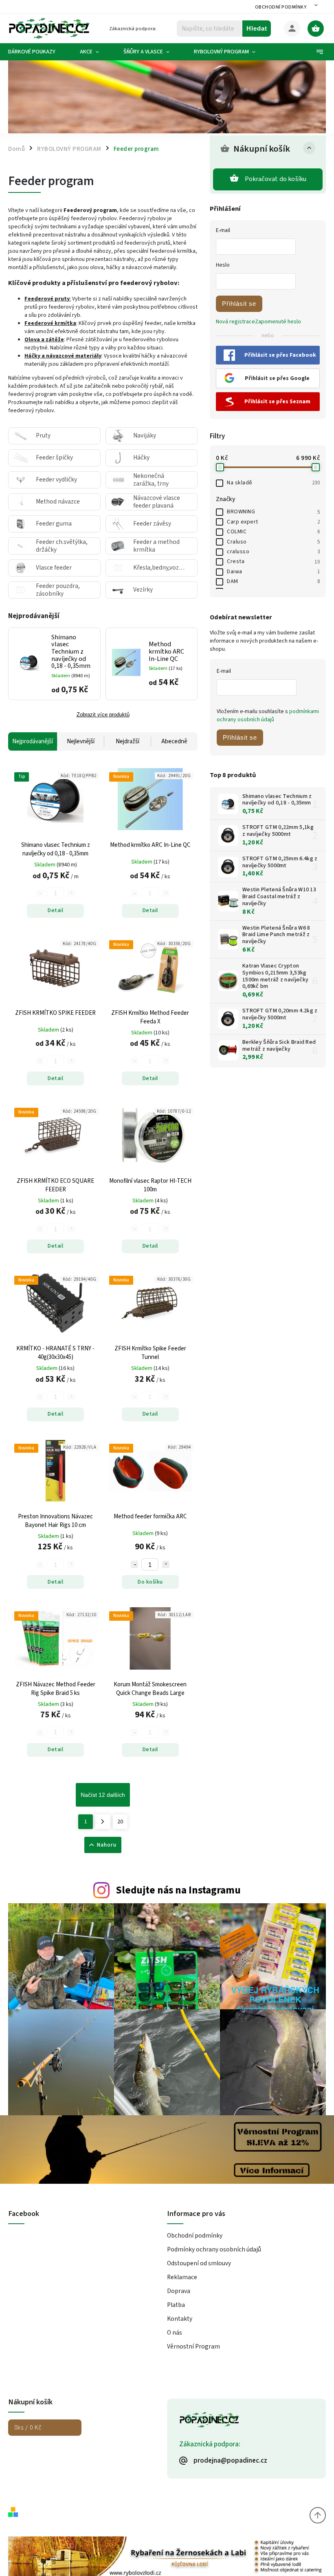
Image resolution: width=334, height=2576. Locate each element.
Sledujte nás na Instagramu (178, 1890)
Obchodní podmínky (281, 7)
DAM (273, 581)
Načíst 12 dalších (103, 1795)
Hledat (257, 28)
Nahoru (107, 1845)
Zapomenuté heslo (278, 322)
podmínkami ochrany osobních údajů (268, 716)
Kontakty (180, 2319)
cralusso (273, 552)
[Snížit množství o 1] (134, 1564)
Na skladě (273, 483)
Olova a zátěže (44, 340)
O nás (175, 2333)
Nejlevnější (81, 741)
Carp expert (273, 522)
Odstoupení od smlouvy (199, 2263)
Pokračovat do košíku (276, 179)
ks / (28, 2428)
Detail (55, 910)
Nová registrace (235, 322)
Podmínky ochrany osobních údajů (214, 2249)
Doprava (179, 2291)
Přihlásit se (239, 304)
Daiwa (273, 572)
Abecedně (174, 741)
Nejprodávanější (33, 741)
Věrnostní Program (193, 2346)
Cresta (273, 561)
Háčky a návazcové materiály (63, 356)
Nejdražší (127, 741)
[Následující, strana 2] (103, 1822)
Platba (176, 2305)
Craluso (273, 542)
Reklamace (182, 2277)
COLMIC (273, 532)
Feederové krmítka (50, 323)
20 (120, 1822)
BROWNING (273, 512)
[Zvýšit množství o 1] (166, 1564)
